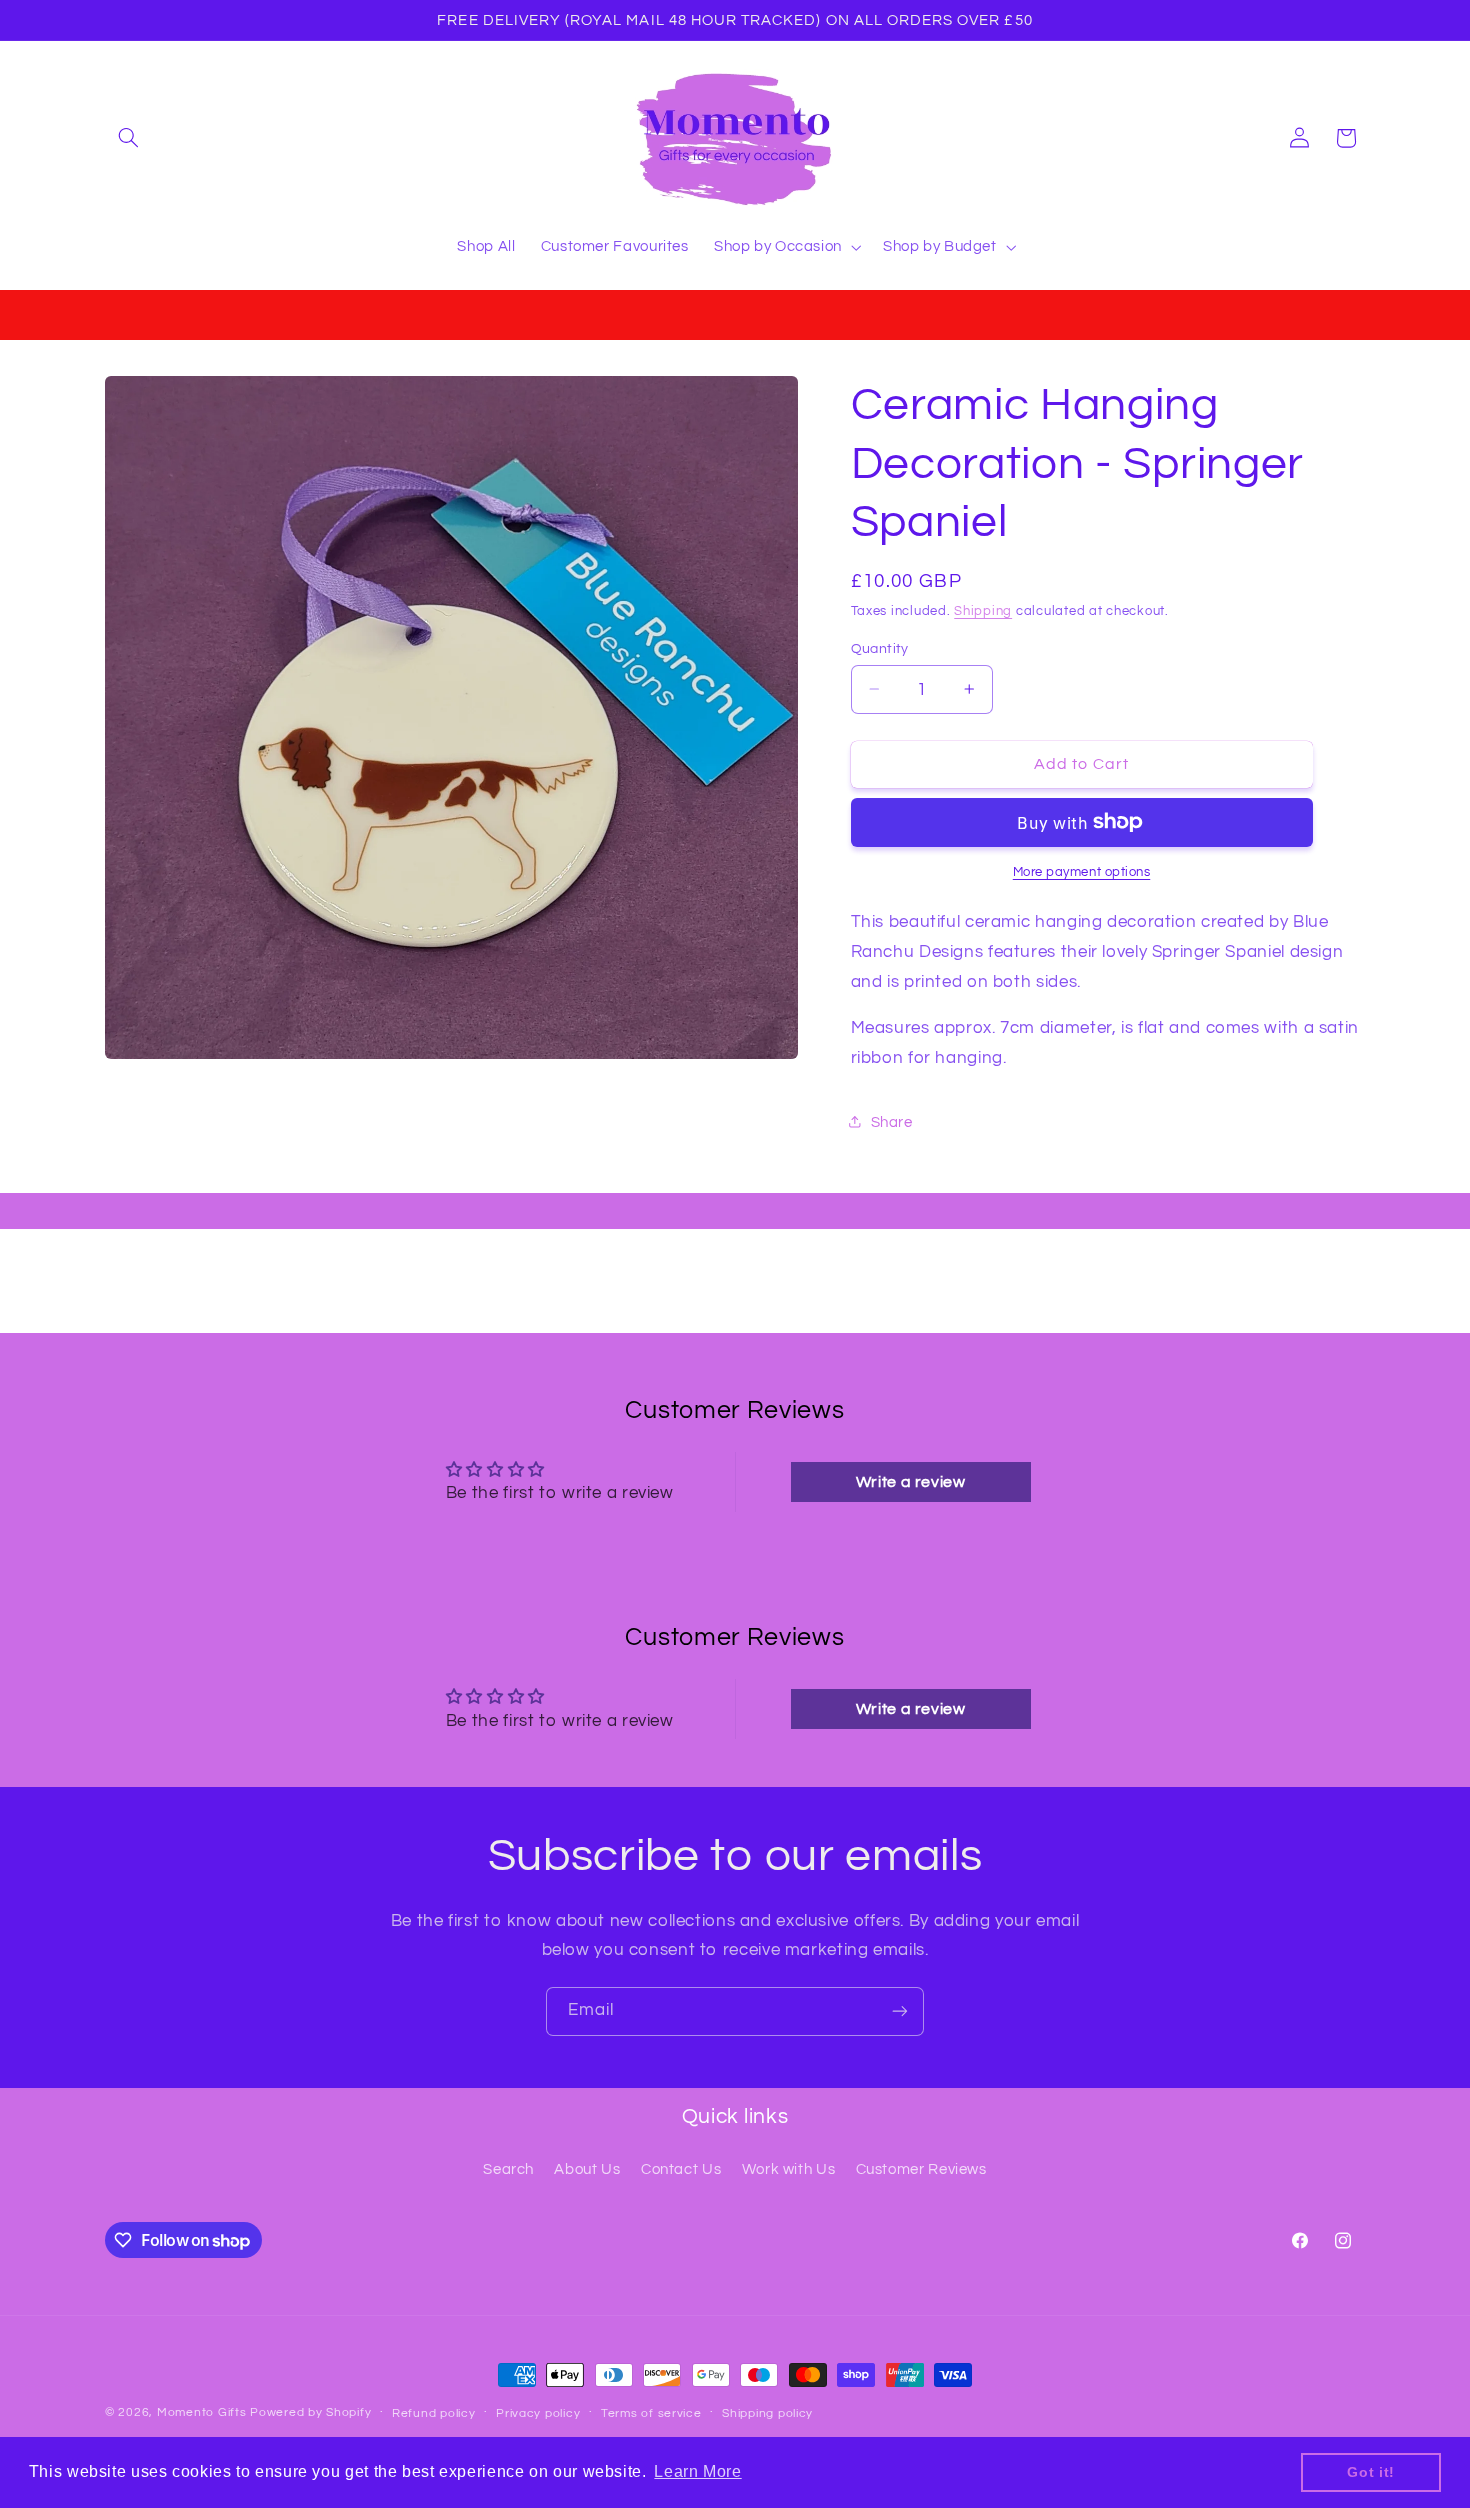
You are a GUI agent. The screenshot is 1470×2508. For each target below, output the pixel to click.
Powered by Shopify (310, 2412)
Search (508, 2169)
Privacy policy (538, 2413)
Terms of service (651, 2413)
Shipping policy (767, 2413)
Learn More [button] (697, 2471)
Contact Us (681, 2169)
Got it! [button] (1370, 2472)
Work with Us (789, 2169)
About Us (587, 2169)
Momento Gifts (202, 2412)
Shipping (983, 610)
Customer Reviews (921, 2169)
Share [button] (892, 1121)
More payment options (1082, 871)
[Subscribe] (900, 2011)
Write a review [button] (911, 1482)
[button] (128, 138)
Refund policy (434, 2413)
